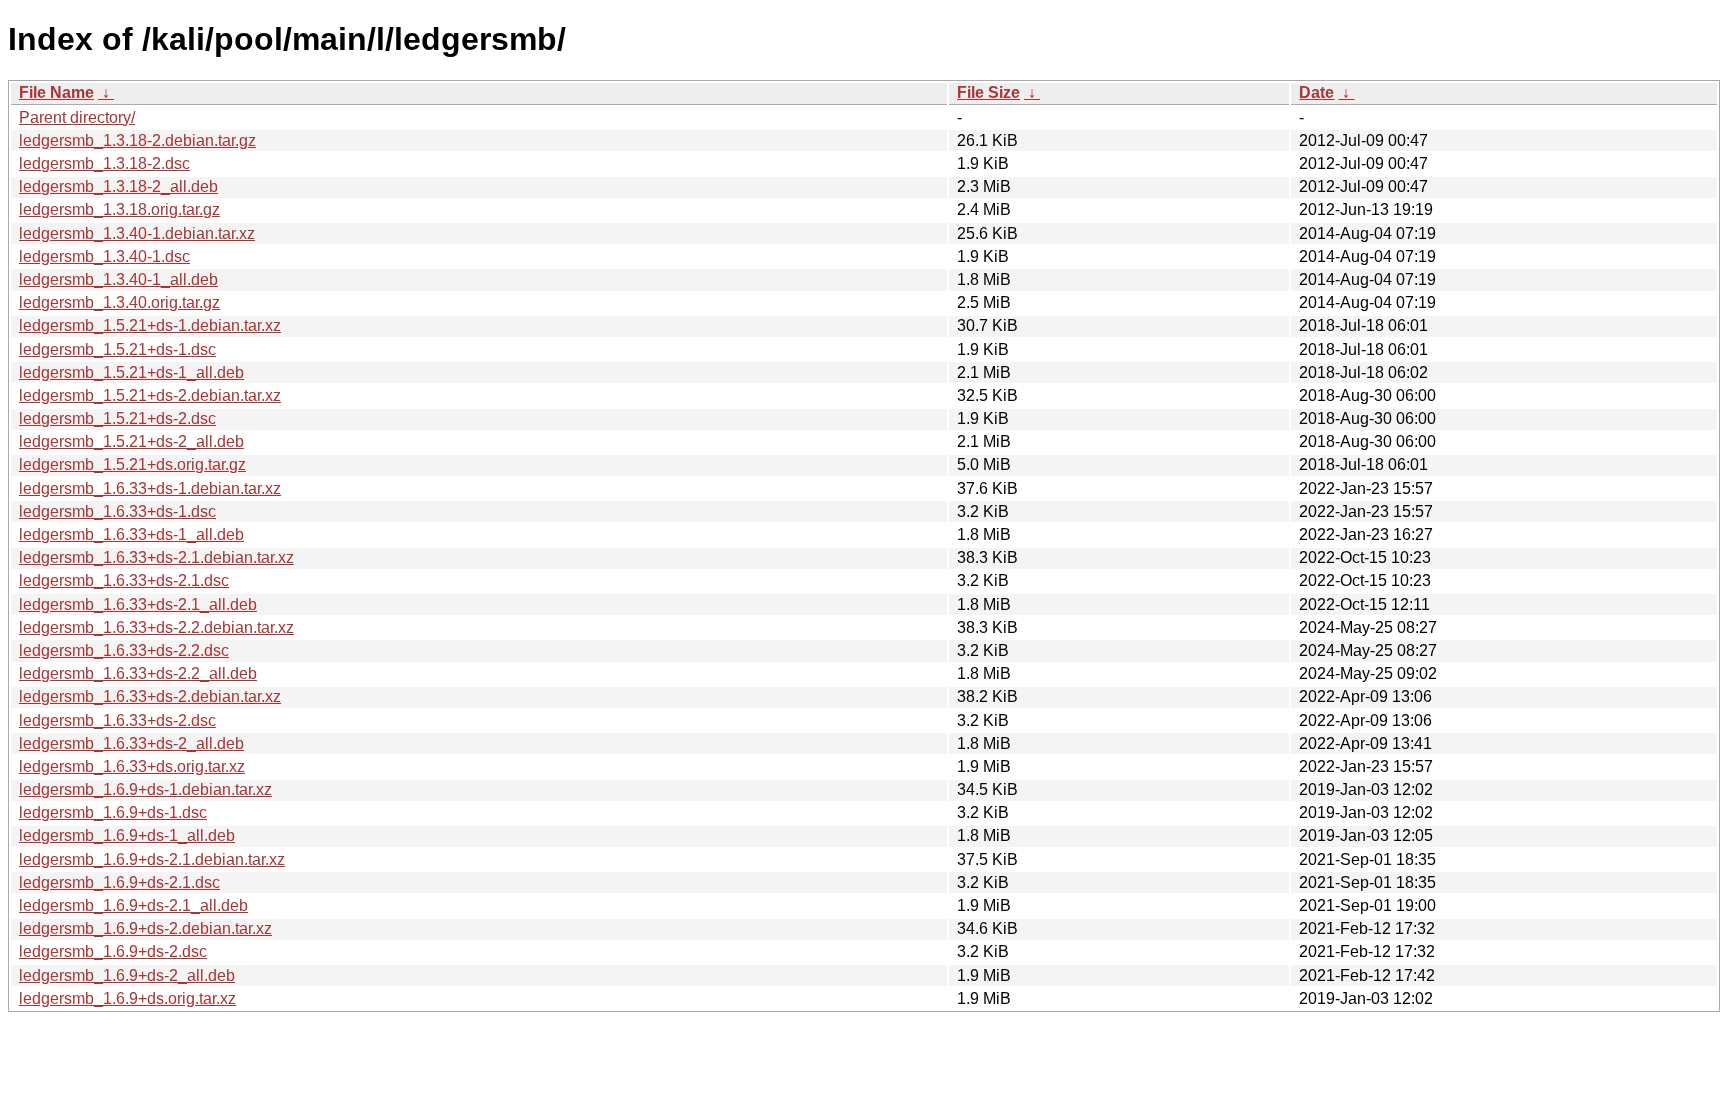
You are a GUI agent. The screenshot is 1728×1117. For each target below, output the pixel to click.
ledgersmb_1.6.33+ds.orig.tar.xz (132, 766)
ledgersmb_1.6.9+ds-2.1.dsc (119, 882)
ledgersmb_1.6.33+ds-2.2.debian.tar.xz (156, 627)
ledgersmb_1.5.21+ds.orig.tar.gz (132, 464)
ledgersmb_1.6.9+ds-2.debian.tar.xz (145, 928)
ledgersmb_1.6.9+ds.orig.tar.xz (127, 998)
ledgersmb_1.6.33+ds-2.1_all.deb (138, 604)
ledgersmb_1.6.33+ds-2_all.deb (131, 743)
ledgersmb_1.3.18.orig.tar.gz (119, 209)
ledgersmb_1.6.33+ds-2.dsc (117, 720)
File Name (56, 92)
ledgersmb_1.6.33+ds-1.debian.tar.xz (150, 488)
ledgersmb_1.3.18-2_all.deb (118, 186)
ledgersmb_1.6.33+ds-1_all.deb (131, 534)
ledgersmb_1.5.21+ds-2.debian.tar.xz (150, 395)
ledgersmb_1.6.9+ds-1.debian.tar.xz (145, 789)
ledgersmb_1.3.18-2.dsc (104, 163)
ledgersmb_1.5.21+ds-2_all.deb (131, 441)
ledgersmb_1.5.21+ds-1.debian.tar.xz (150, 325)
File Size (988, 92)
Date (1316, 92)
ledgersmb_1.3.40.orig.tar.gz (119, 302)
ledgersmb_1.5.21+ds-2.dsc (117, 418)
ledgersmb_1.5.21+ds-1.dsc (117, 349)
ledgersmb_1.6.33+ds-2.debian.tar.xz (150, 696)
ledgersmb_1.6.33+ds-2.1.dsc (124, 580)
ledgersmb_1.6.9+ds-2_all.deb (127, 975)
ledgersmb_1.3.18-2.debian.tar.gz (137, 140)
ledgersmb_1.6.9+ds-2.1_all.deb (133, 905)
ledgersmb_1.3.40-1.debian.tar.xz (137, 233)
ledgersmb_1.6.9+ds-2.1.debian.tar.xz (152, 859)
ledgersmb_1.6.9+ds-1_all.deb (127, 835)
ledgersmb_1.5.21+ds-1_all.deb (131, 372)
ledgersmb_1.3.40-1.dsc (104, 256)
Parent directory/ (77, 117)
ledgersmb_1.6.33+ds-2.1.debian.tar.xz (156, 557)
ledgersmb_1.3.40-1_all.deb (118, 279)
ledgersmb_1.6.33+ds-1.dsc (117, 511)
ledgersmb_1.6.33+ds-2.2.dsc (124, 650)
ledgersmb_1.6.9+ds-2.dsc (113, 951)
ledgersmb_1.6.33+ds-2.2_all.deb (138, 673)
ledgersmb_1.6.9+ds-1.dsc (113, 812)
